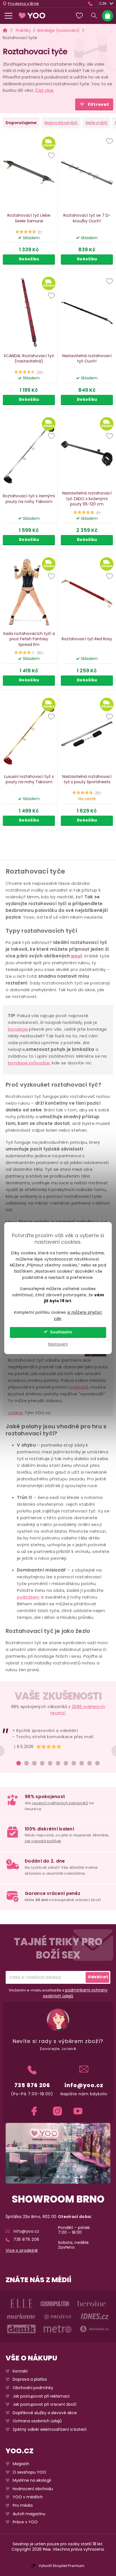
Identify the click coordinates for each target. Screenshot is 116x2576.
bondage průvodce (29, 1063)
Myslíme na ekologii (32, 2480)
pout (77, 956)
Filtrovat (99, 104)
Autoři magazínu (29, 2514)
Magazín (21, 2464)
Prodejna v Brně (24, 4)
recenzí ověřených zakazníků (60, 1803)
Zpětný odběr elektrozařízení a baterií (50, 2430)
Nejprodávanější (61, 123)
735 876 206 (32, 2085)
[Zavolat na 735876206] (92, 4)
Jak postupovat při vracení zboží (44, 2404)
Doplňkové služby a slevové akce (45, 2413)
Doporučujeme (21, 123)
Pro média (23, 2505)
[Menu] (8, 16)
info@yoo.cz (84, 2085)
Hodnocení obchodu (33, 2489)
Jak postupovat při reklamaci (41, 2396)
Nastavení (58, 1344)
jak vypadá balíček (43, 1841)
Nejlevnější (97, 123)
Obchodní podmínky (33, 2388)
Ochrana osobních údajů (37, 2421)
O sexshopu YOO (29, 2472)
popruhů (79, 1387)
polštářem (28, 1597)
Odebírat (98, 1977)
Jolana (15, 1413)
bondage (18, 1029)
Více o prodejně (22, 2251)
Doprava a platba (30, 2379)
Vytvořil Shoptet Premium (62, 2566)
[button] (52, 156)
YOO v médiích (28, 2497)
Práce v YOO (25, 2522)
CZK (103, 4)
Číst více (44, 90)
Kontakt (20, 2371)
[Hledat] (94, 16)
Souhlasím (61, 1332)
